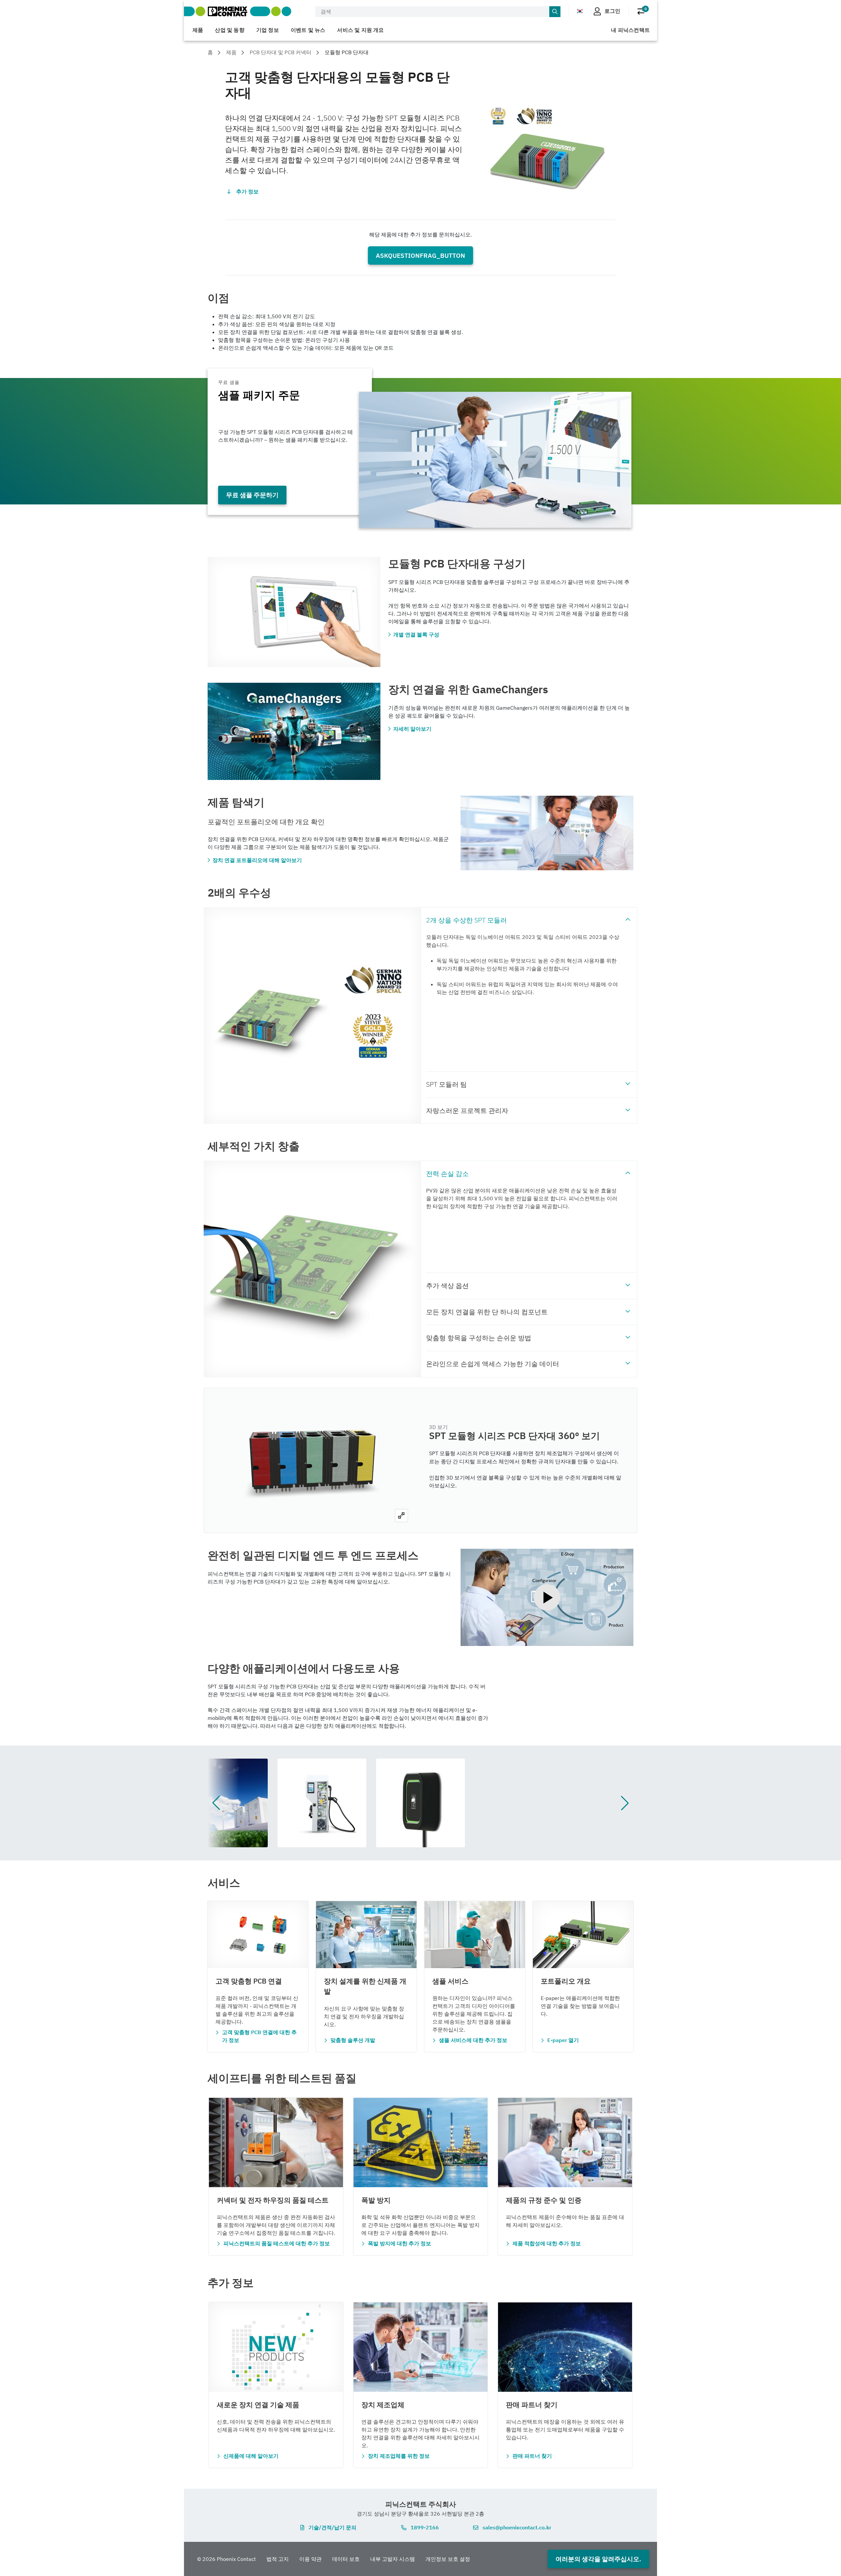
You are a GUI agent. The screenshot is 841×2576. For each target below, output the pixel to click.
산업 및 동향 (229, 30)
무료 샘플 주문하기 (252, 495)
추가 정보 (247, 191)
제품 (198, 30)
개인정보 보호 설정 (448, 2559)
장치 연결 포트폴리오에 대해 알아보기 (257, 860)
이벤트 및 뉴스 (308, 30)
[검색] (555, 12)
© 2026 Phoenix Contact (227, 2559)
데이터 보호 (346, 2559)
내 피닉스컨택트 (630, 30)
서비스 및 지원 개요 (360, 30)
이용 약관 (310, 2559)
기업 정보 (268, 30)
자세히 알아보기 (412, 729)
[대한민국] (580, 11)
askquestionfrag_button (420, 255)
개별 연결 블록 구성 (416, 634)
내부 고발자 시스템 (393, 2559)
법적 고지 (278, 2559)
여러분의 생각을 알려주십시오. (598, 2559)
